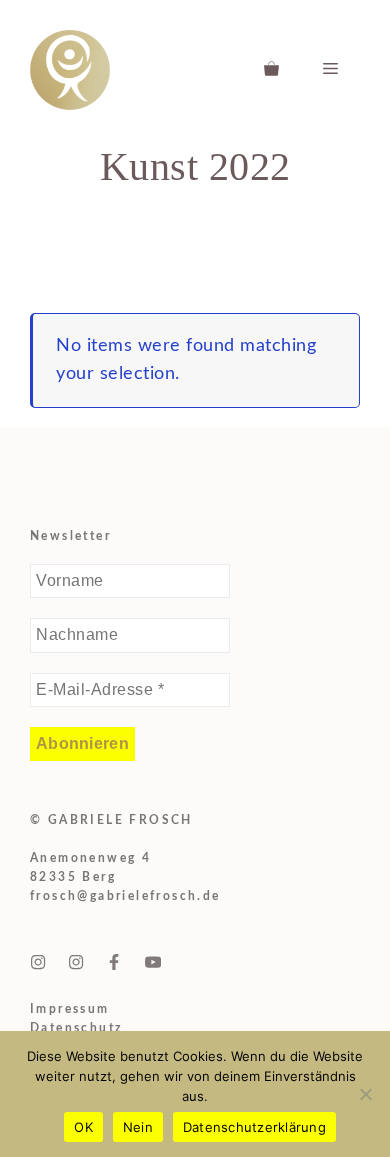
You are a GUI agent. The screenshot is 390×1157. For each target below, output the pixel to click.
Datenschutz (76, 1028)
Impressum (70, 1009)
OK (83, 1127)
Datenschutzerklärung (254, 1127)
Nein (138, 1127)
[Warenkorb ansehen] (271, 70)
